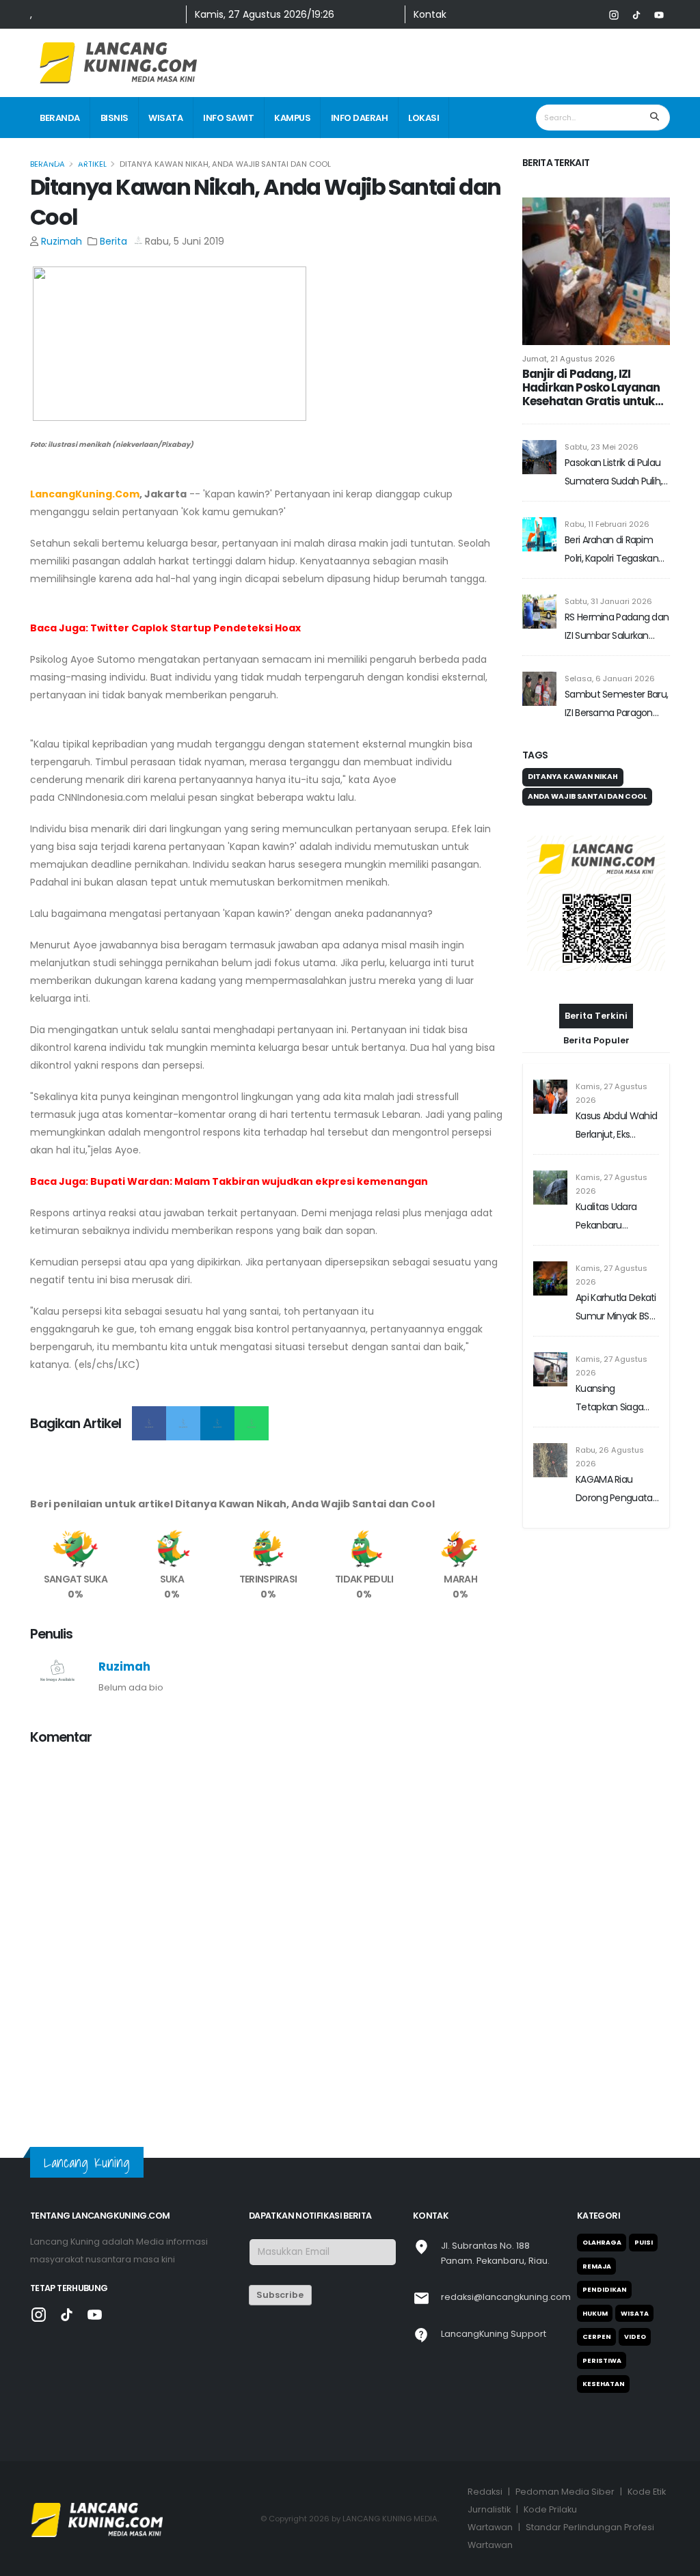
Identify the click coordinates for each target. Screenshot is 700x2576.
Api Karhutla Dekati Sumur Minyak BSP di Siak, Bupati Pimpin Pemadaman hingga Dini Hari (616, 1308)
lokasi (423, 118)
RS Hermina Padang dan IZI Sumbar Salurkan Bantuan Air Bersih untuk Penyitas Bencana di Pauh (617, 628)
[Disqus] (268, 1928)
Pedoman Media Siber (565, 2492)
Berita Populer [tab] (596, 1040)
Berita (113, 241)
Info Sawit (228, 118)
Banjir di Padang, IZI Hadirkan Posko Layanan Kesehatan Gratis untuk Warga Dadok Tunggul (591, 387)
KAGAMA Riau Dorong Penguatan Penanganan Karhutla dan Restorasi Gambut (617, 1490)
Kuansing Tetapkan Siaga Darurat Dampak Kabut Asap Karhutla (612, 1399)
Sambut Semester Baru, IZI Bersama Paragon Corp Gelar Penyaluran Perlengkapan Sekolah (616, 705)
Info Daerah (360, 118)
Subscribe (280, 2295)
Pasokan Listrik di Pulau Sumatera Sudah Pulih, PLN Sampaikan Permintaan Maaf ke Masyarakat (613, 473)
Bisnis (115, 118)
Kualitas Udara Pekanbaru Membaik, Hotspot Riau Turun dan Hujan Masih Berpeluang (615, 1217)
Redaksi (485, 2492)
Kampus (292, 118)
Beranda (60, 118)
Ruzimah (62, 241)
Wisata (165, 118)
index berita (68, 160)
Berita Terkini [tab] (596, 1016)
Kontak (430, 14)
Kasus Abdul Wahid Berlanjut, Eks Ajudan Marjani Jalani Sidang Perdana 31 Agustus (617, 1126)
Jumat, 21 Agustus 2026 (569, 359)
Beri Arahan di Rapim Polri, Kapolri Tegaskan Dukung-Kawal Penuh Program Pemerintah (611, 550)
